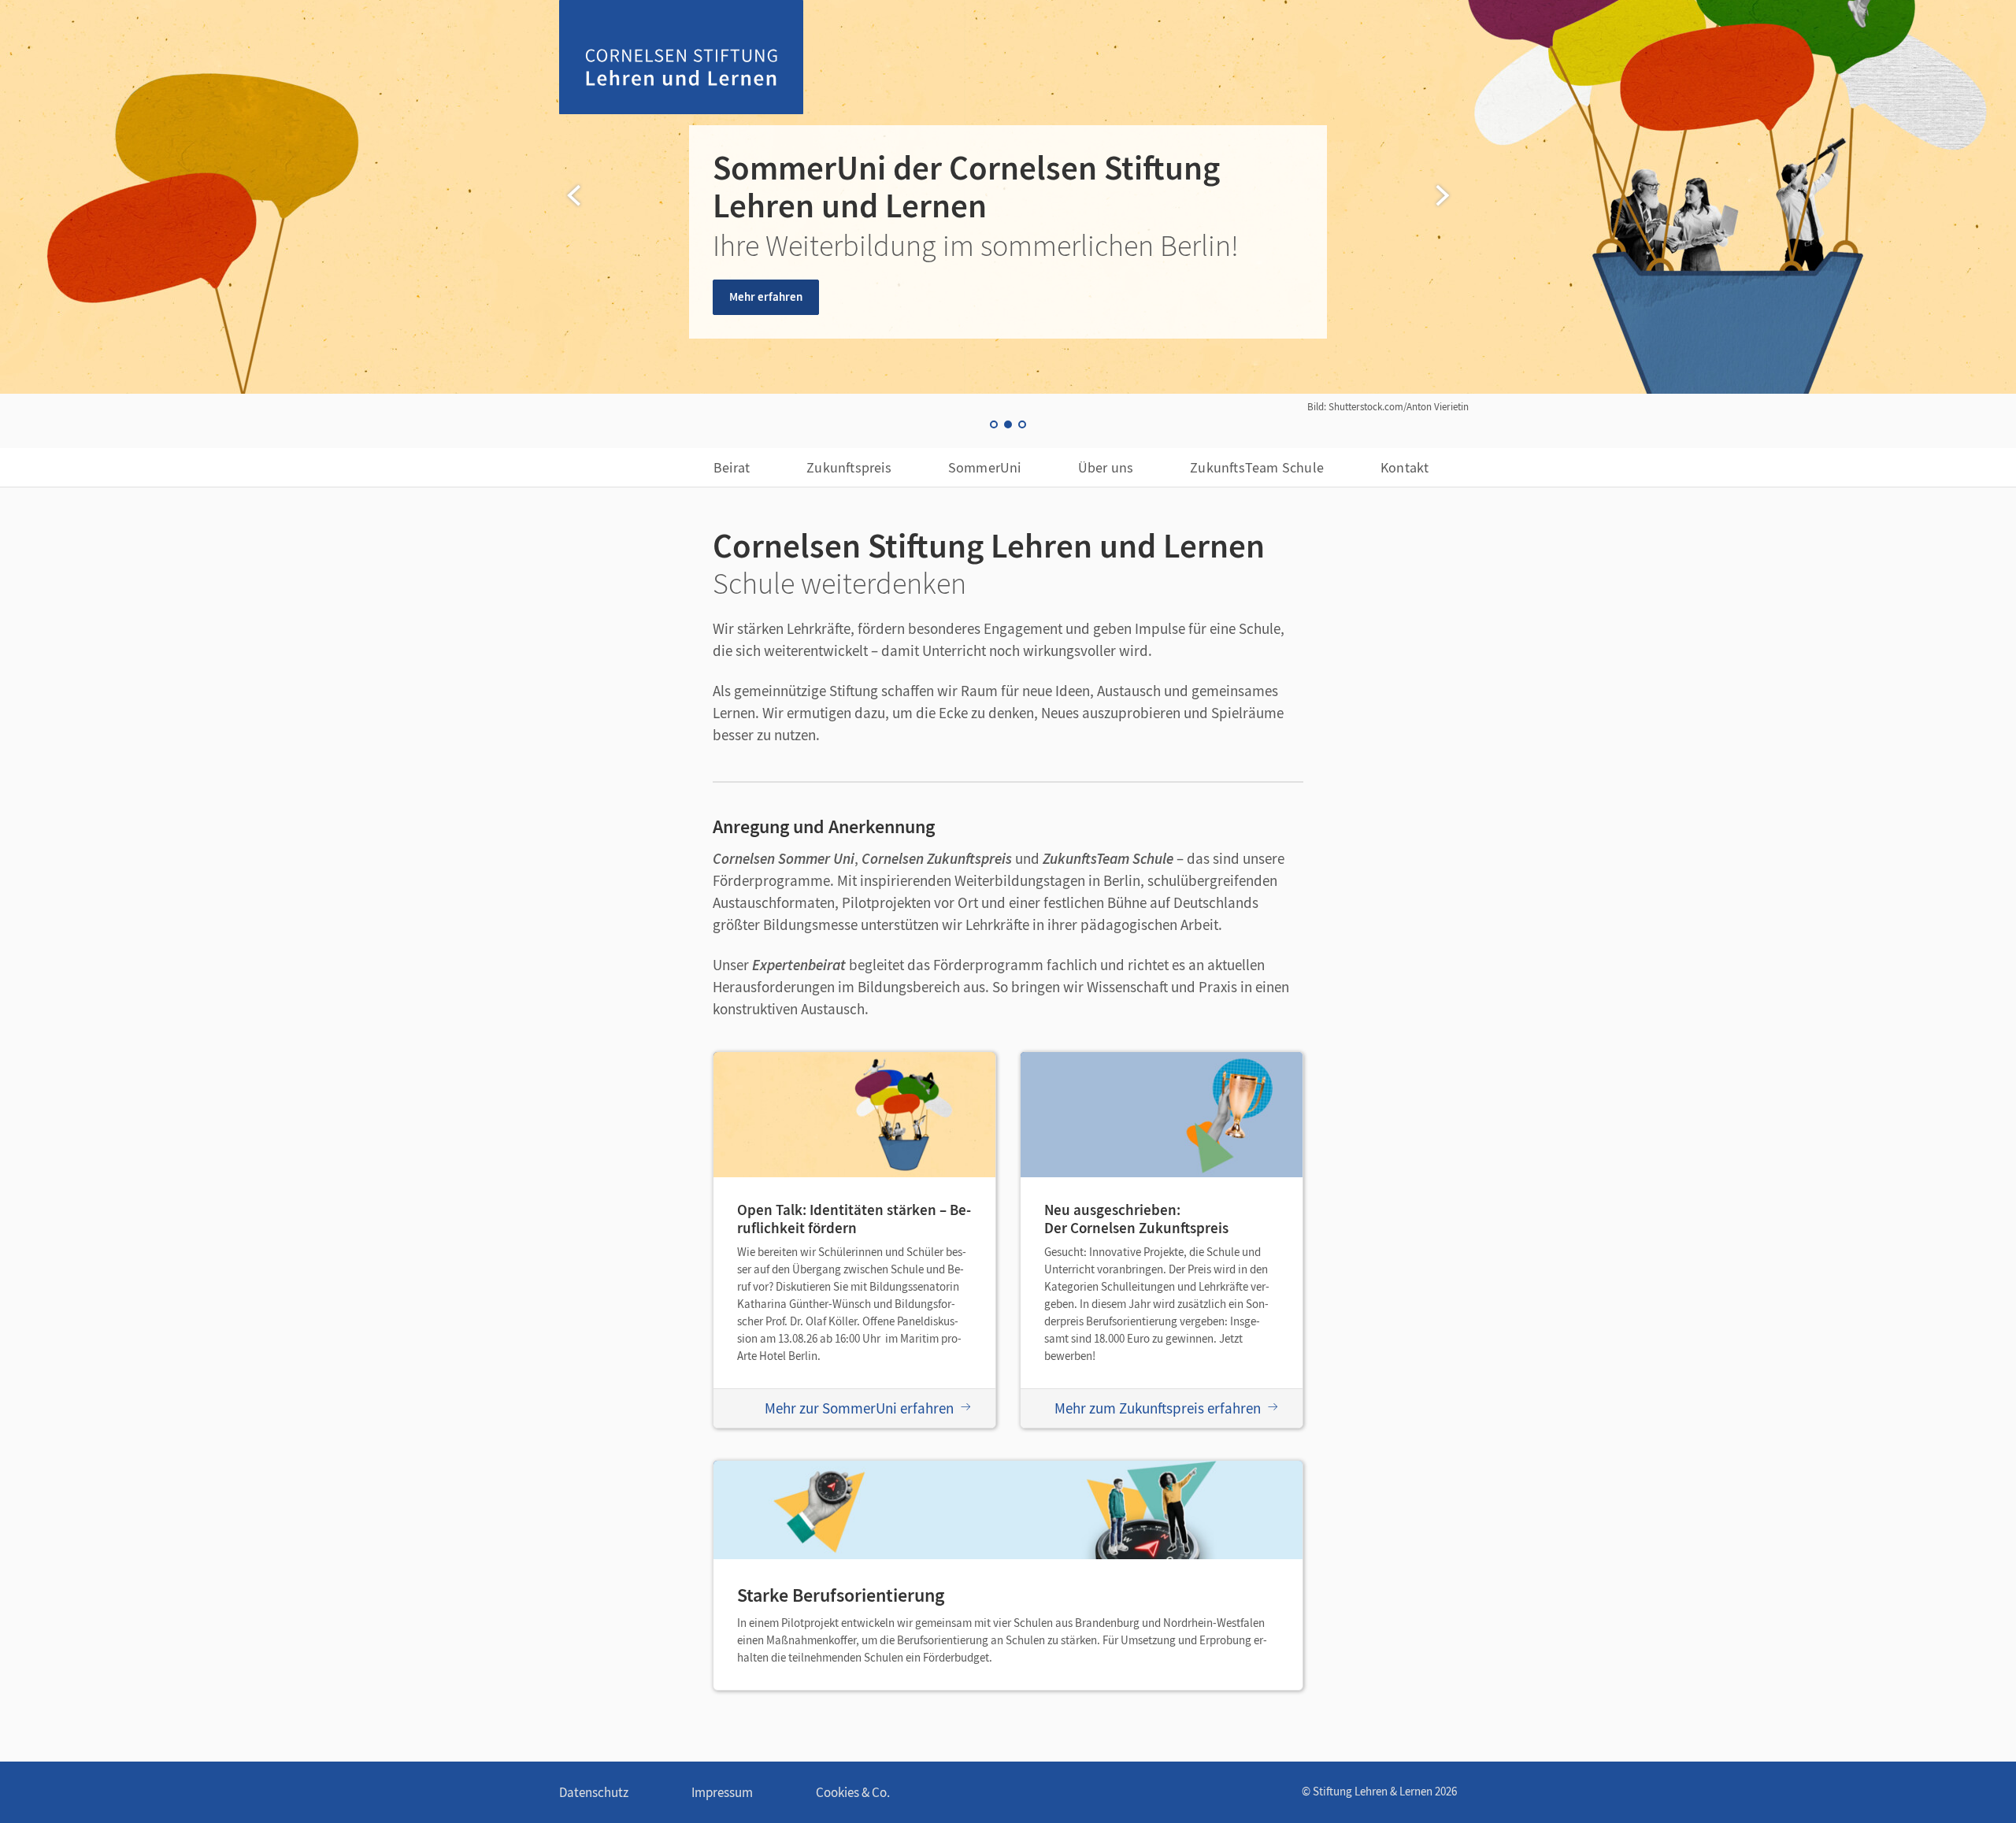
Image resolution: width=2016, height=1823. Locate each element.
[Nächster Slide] (1441, 195)
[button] (994, 424)
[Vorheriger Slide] (575, 195)
